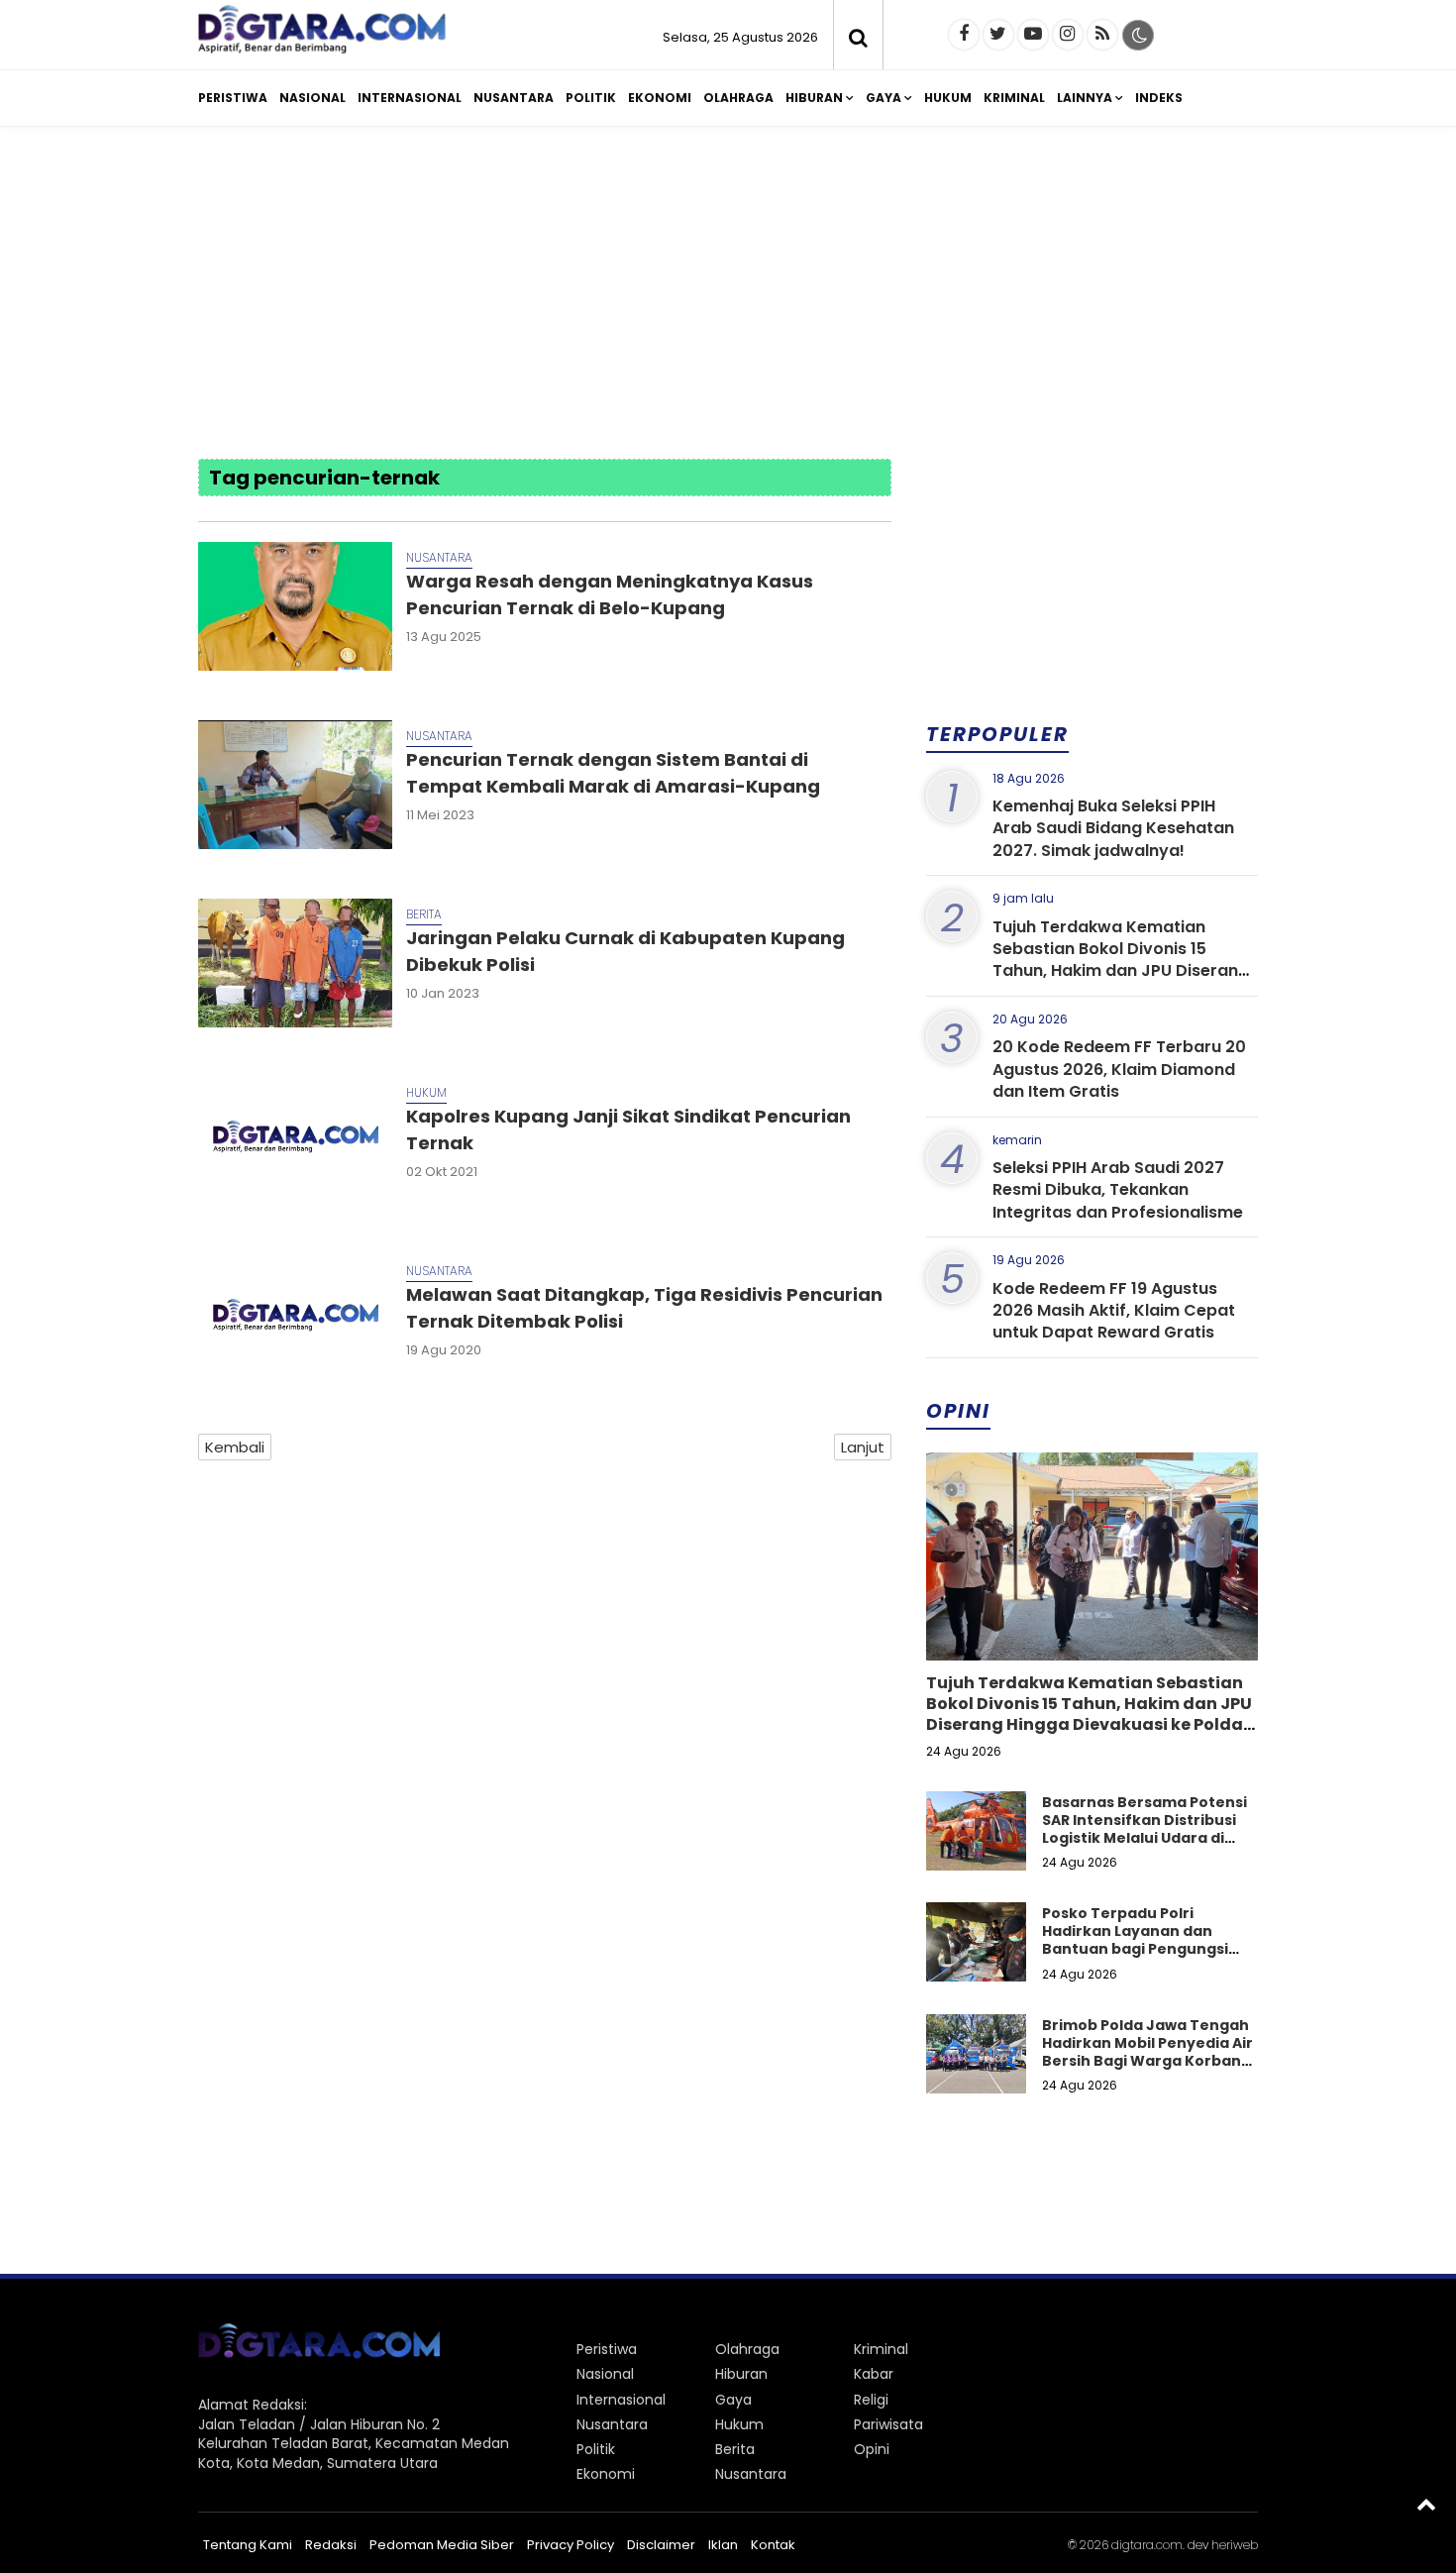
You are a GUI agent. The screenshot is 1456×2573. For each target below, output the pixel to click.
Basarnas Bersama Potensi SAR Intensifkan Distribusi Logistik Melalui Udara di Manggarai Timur (1144, 1829)
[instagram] (1068, 35)
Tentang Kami (248, 2545)
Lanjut (863, 1447)
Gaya (884, 98)
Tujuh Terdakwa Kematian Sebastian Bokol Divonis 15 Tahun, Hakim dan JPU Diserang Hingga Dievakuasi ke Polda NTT (1122, 960)
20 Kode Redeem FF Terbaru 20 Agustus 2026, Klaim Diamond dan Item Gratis (1119, 1069)
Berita (424, 914)
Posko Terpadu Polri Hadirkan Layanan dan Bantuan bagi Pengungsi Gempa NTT (1135, 1940)
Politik (591, 98)
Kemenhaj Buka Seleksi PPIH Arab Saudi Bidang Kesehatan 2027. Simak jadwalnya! (1113, 828)
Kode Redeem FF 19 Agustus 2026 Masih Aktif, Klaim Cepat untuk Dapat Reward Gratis (1114, 1311)
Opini (872, 2449)
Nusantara (514, 98)
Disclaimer (661, 2545)
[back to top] (1426, 2504)
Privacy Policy (571, 2545)
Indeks (1159, 98)
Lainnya (1085, 98)
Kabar (874, 2374)
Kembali (235, 1447)
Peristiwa (233, 98)
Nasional (312, 98)
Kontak (773, 2545)
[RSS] (1102, 35)
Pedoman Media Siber (442, 2545)
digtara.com (1147, 2545)
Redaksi (331, 2545)
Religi (871, 2400)
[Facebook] (964, 35)
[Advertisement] (728, 295)
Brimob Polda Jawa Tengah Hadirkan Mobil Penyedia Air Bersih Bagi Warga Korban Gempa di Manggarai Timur (1147, 2052)
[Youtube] (1033, 35)
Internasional (410, 98)
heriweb (1235, 2545)
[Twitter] (998, 35)
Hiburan (814, 98)
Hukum (948, 98)
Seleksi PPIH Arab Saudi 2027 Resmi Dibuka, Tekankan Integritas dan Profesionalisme (1118, 1190)
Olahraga (738, 98)
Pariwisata (888, 2424)
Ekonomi (660, 98)
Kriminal (1014, 98)
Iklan (723, 2545)
